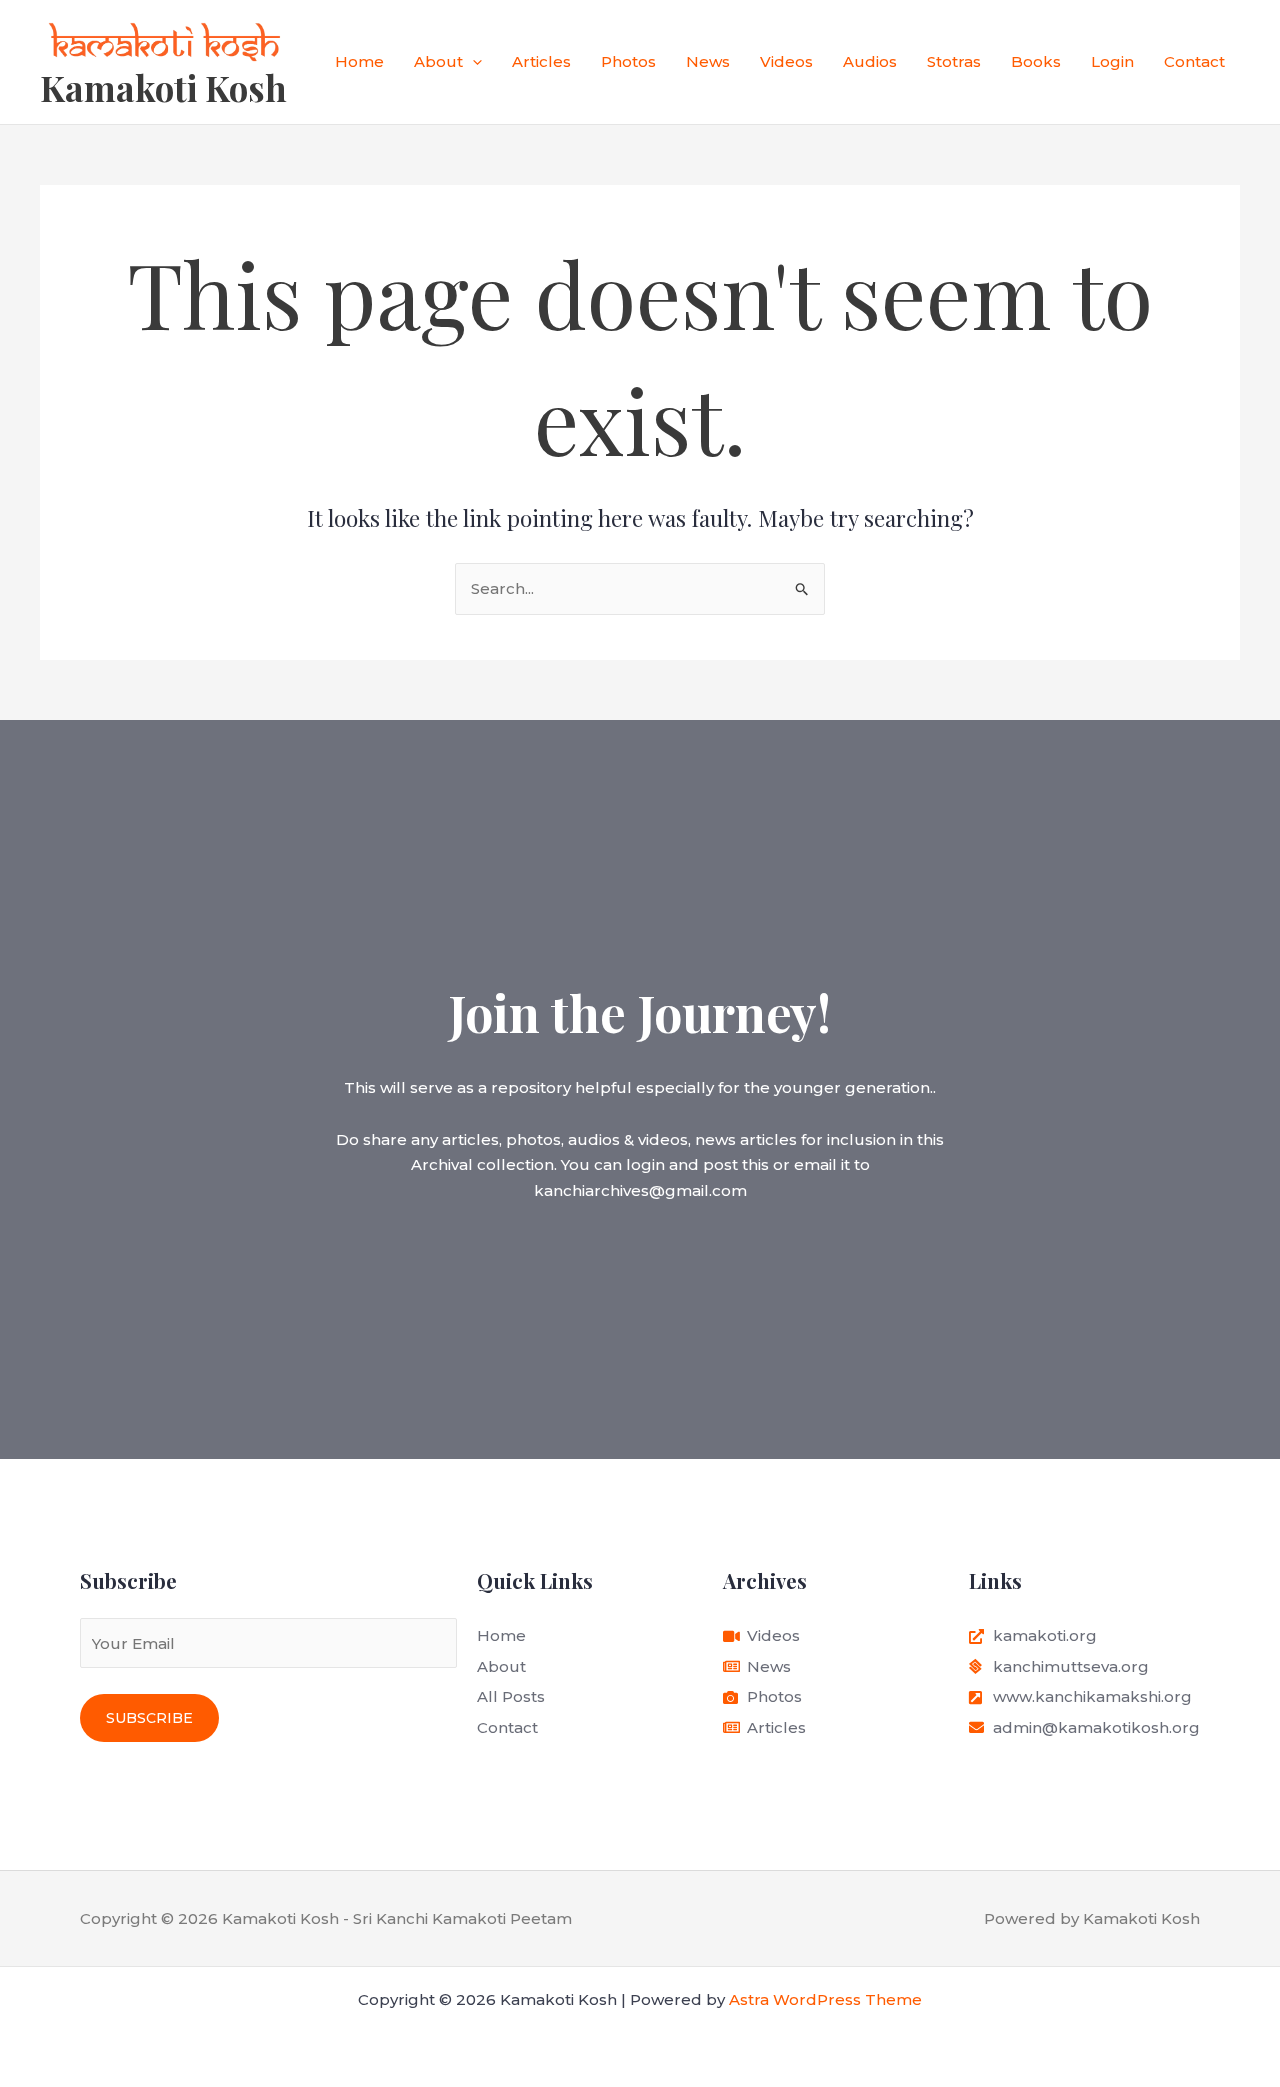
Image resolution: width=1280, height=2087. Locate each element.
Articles (541, 61)
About (438, 61)
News (708, 61)
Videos (786, 61)
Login (1112, 61)
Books (1036, 61)
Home (359, 61)
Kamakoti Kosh (163, 87)
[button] (472, 62)
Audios (870, 61)
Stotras (954, 61)
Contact (1194, 61)
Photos (628, 61)
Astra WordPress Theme (825, 1999)
